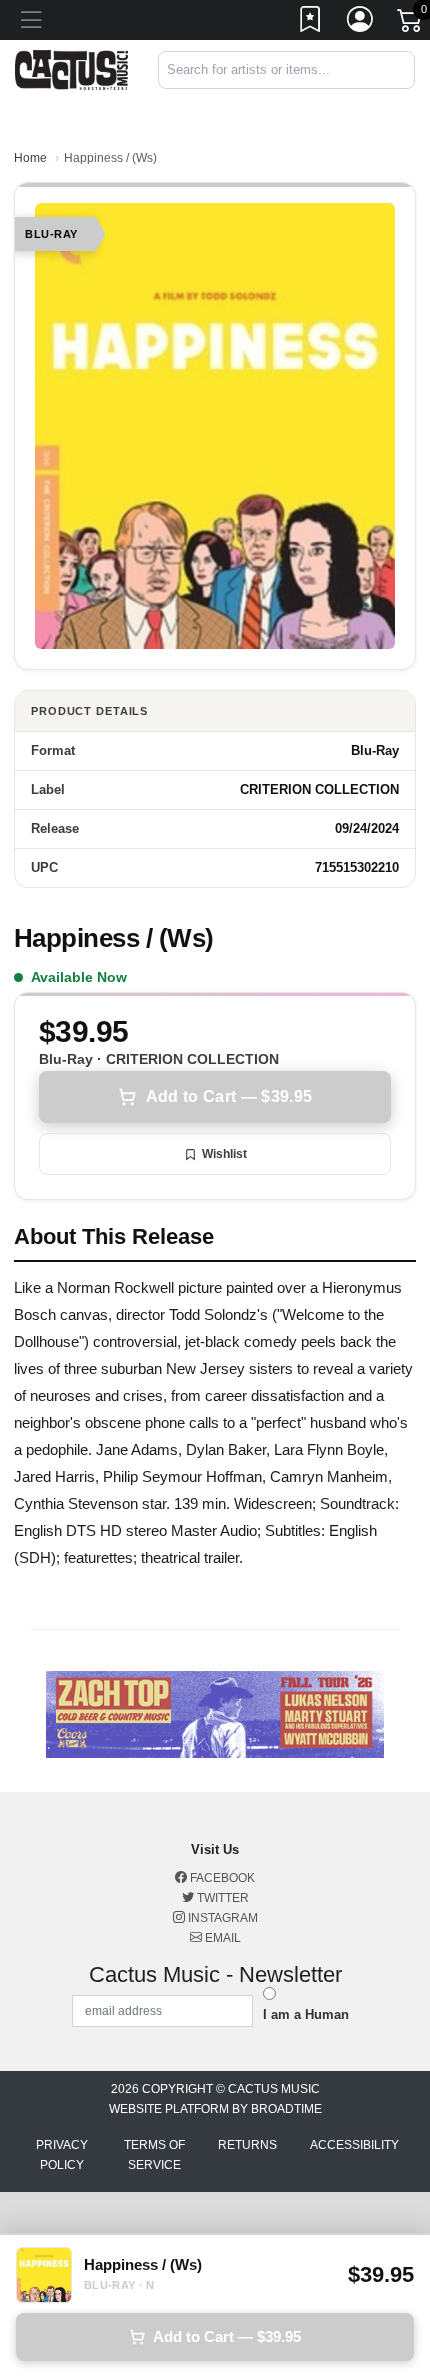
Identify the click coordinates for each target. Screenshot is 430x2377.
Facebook (221, 1878)
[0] (411, 24)
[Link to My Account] (361, 23)
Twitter (221, 1898)
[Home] (71, 68)
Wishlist (224, 1154)
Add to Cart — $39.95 (229, 1096)
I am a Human (306, 2014)
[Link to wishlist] (311, 23)
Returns (247, 2145)
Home (30, 158)
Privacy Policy (62, 2155)
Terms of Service (154, 2155)
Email (221, 1938)
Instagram (221, 1918)
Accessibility (354, 2145)
